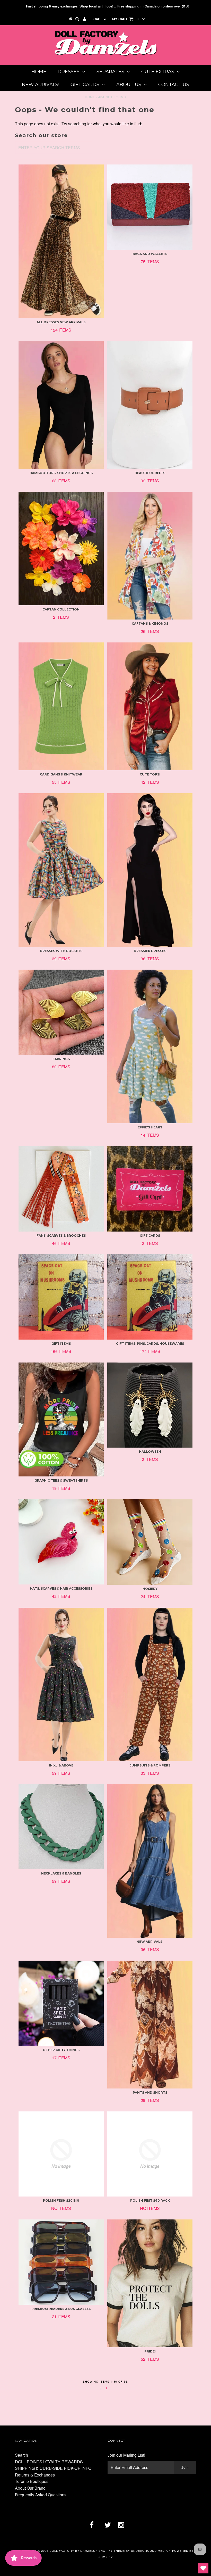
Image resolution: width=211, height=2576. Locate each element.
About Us (129, 85)
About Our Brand (30, 2488)
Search (21, 2455)
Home (39, 72)
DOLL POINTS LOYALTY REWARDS (49, 2462)
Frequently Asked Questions (41, 2495)
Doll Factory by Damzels (72, 2550)
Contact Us (174, 85)
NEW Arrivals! (41, 85)
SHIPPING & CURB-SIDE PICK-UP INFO (53, 2468)
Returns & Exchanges (35, 2475)
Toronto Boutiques (32, 2481)
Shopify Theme (112, 2550)
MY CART (125, 19)
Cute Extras (158, 72)
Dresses (69, 72)
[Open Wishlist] (203, 2568)
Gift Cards (85, 85)
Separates (110, 72)
